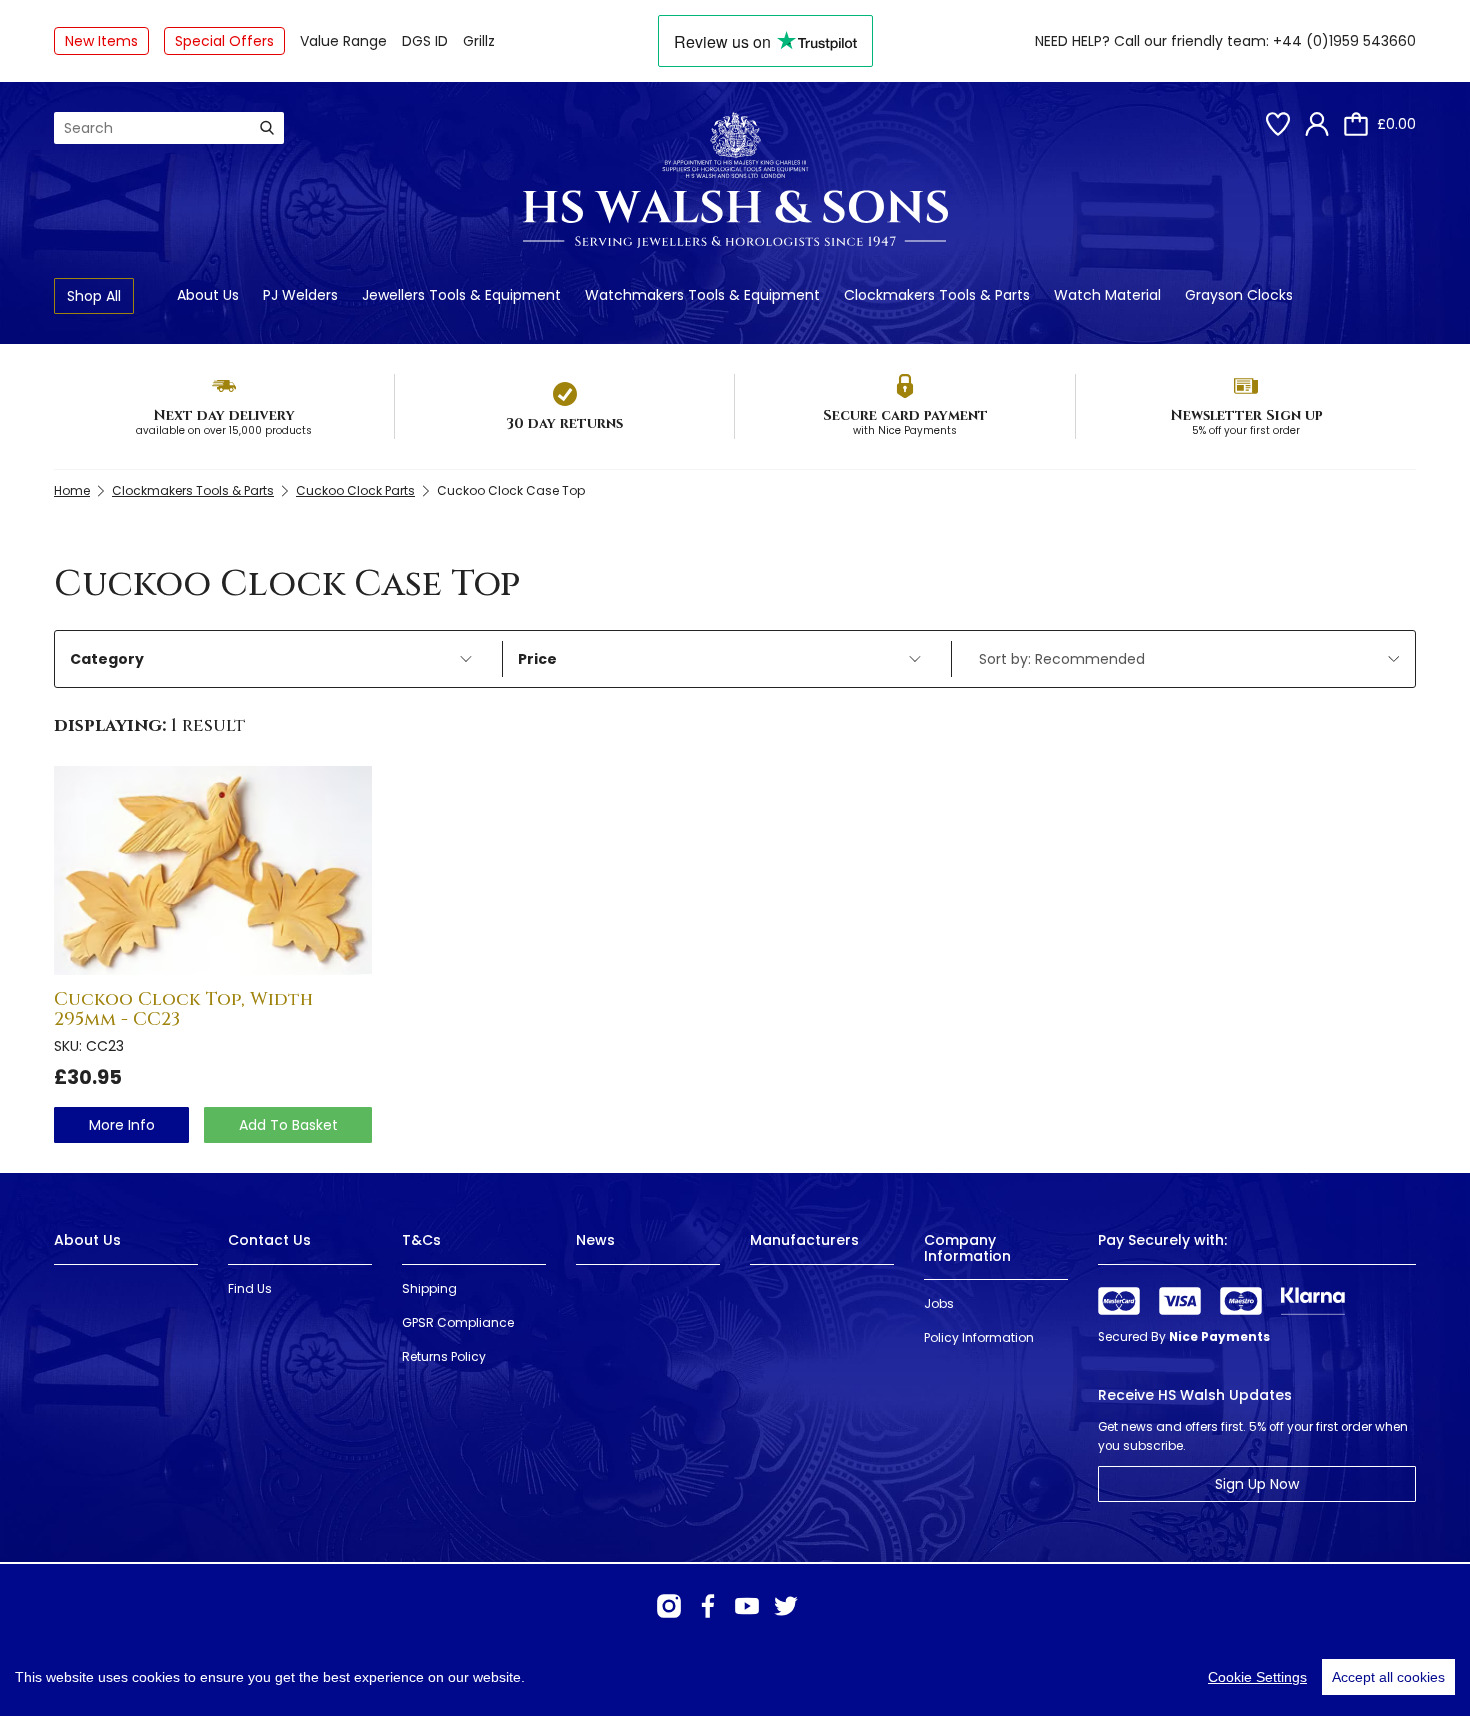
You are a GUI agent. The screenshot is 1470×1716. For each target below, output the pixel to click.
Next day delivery (224, 415)
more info (122, 1125)
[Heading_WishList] (1278, 124)
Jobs (939, 1303)
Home (72, 490)
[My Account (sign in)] (1317, 124)
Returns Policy (444, 1356)
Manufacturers (804, 1240)
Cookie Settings (1257, 1677)
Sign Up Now (1257, 1484)
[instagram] (669, 1606)
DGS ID (425, 41)
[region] (735, 1677)
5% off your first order (1246, 430)
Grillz (479, 41)
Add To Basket (288, 1125)
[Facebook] (708, 1606)
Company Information (967, 1247)
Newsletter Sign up (1246, 415)
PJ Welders (300, 295)
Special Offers (224, 41)
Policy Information (979, 1337)
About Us (208, 295)
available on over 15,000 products (224, 430)
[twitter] (786, 1606)
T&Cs (421, 1240)
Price (537, 659)
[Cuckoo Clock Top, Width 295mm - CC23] (213, 870)
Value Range (343, 41)
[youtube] (747, 1606)
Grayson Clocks (1239, 295)
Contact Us (269, 1240)
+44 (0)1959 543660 (1344, 41)
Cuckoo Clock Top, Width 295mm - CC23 (183, 1009)
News (595, 1240)
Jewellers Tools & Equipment (461, 295)
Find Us (250, 1288)
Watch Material (1107, 295)
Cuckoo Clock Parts (355, 490)
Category (107, 659)
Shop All (94, 296)
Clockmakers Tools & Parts (937, 295)
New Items (101, 41)
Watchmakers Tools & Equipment (702, 295)
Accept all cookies (1388, 1677)
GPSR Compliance (458, 1322)
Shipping (429, 1288)
